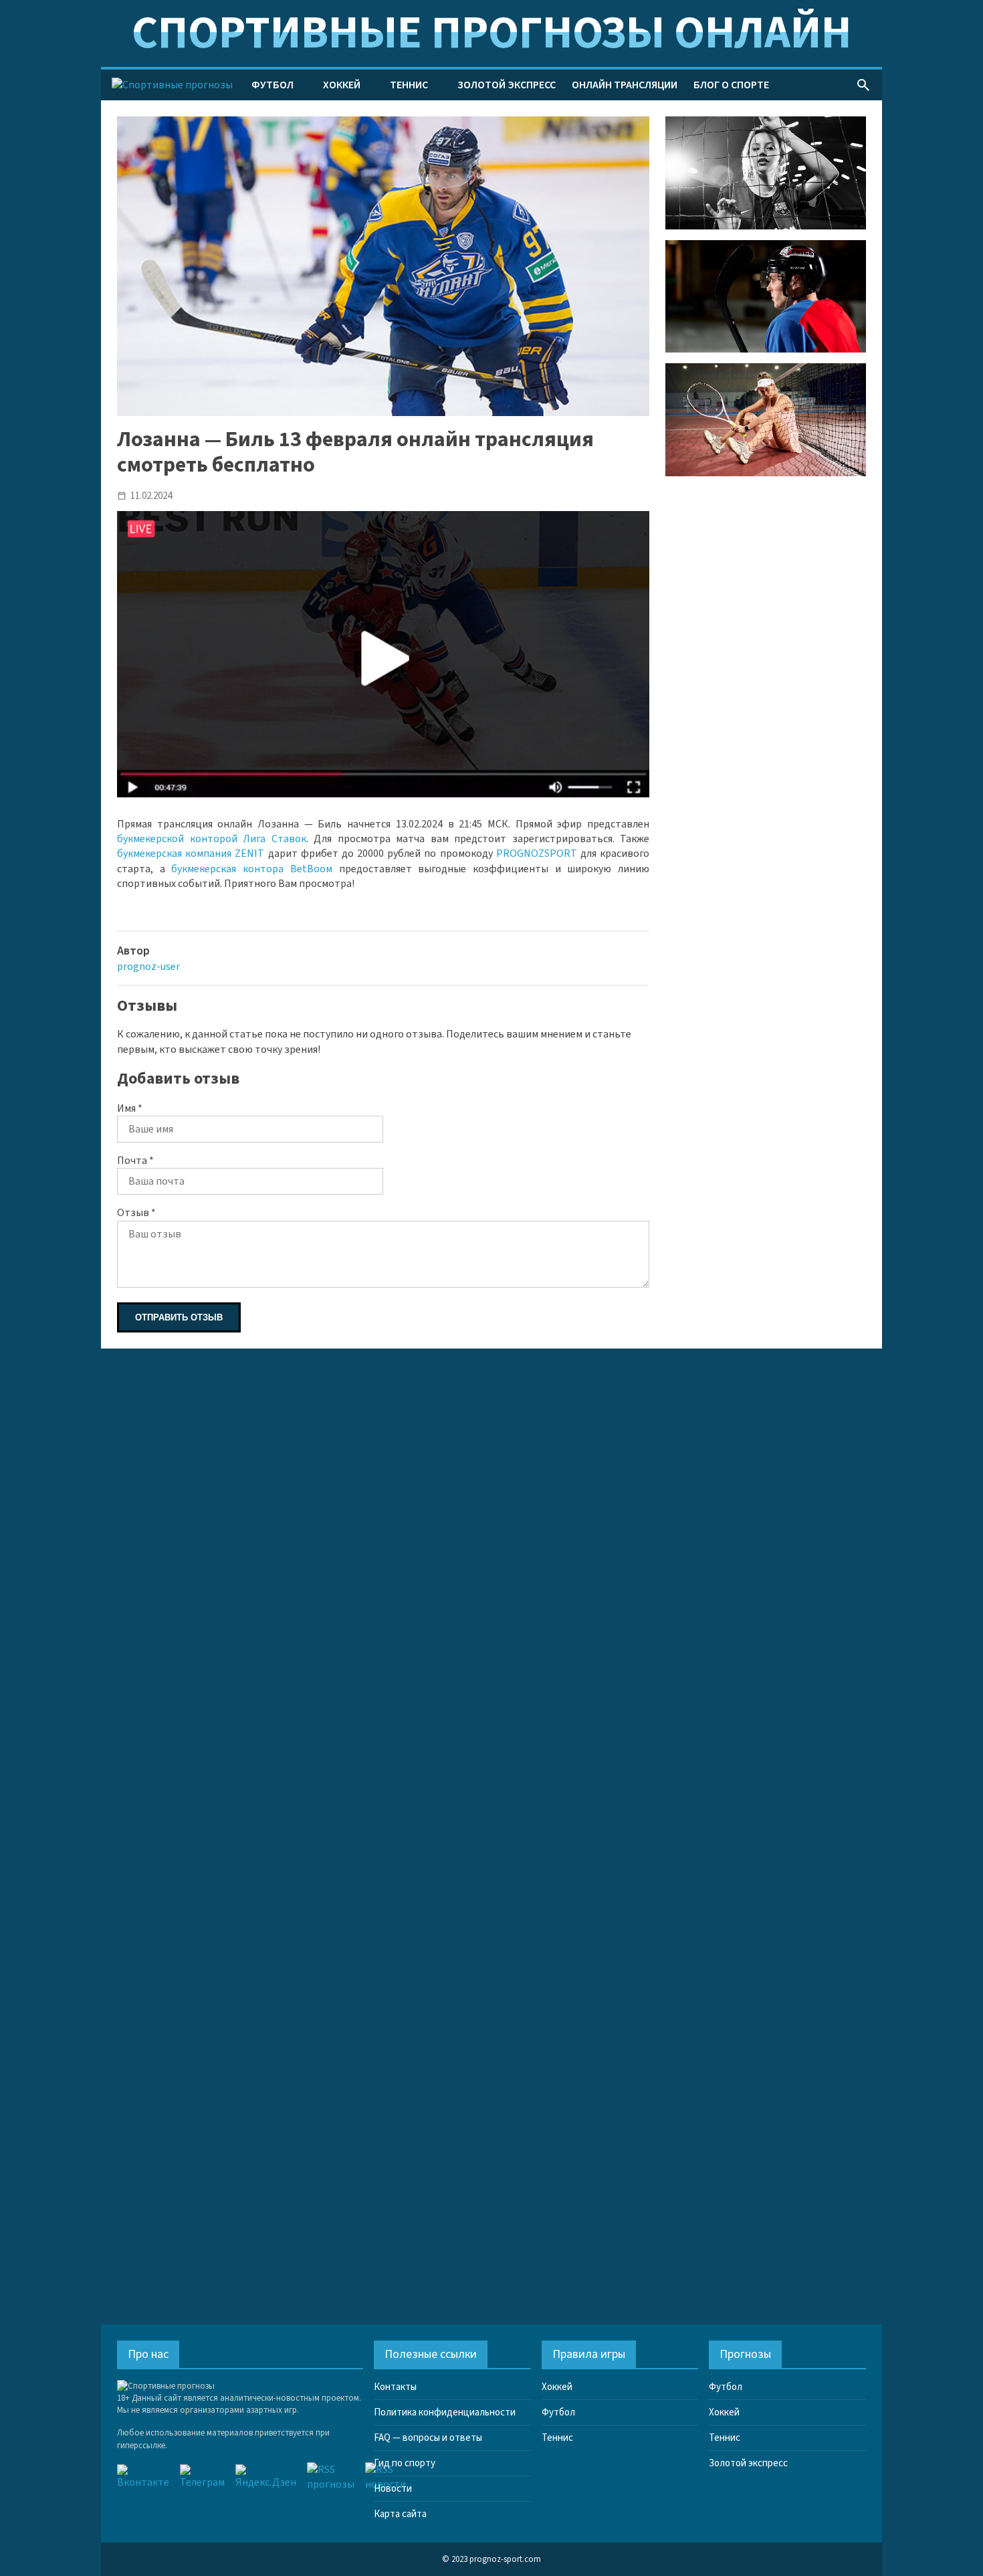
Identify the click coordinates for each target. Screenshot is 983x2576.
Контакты (395, 2387)
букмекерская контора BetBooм (251, 869)
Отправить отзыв (179, 1317)
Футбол (272, 85)
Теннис (409, 85)
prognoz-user (148, 967)
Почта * (135, 1161)
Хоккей (342, 85)
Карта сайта (400, 2514)
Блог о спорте (731, 85)
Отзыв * (136, 1213)
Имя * (130, 1108)
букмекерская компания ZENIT (191, 854)
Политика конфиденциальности (445, 2412)
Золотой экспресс (507, 85)
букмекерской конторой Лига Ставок (212, 839)
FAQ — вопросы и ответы (428, 2438)
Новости (393, 2489)
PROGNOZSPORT (537, 854)
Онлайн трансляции (625, 85)
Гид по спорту (405, 2463)
